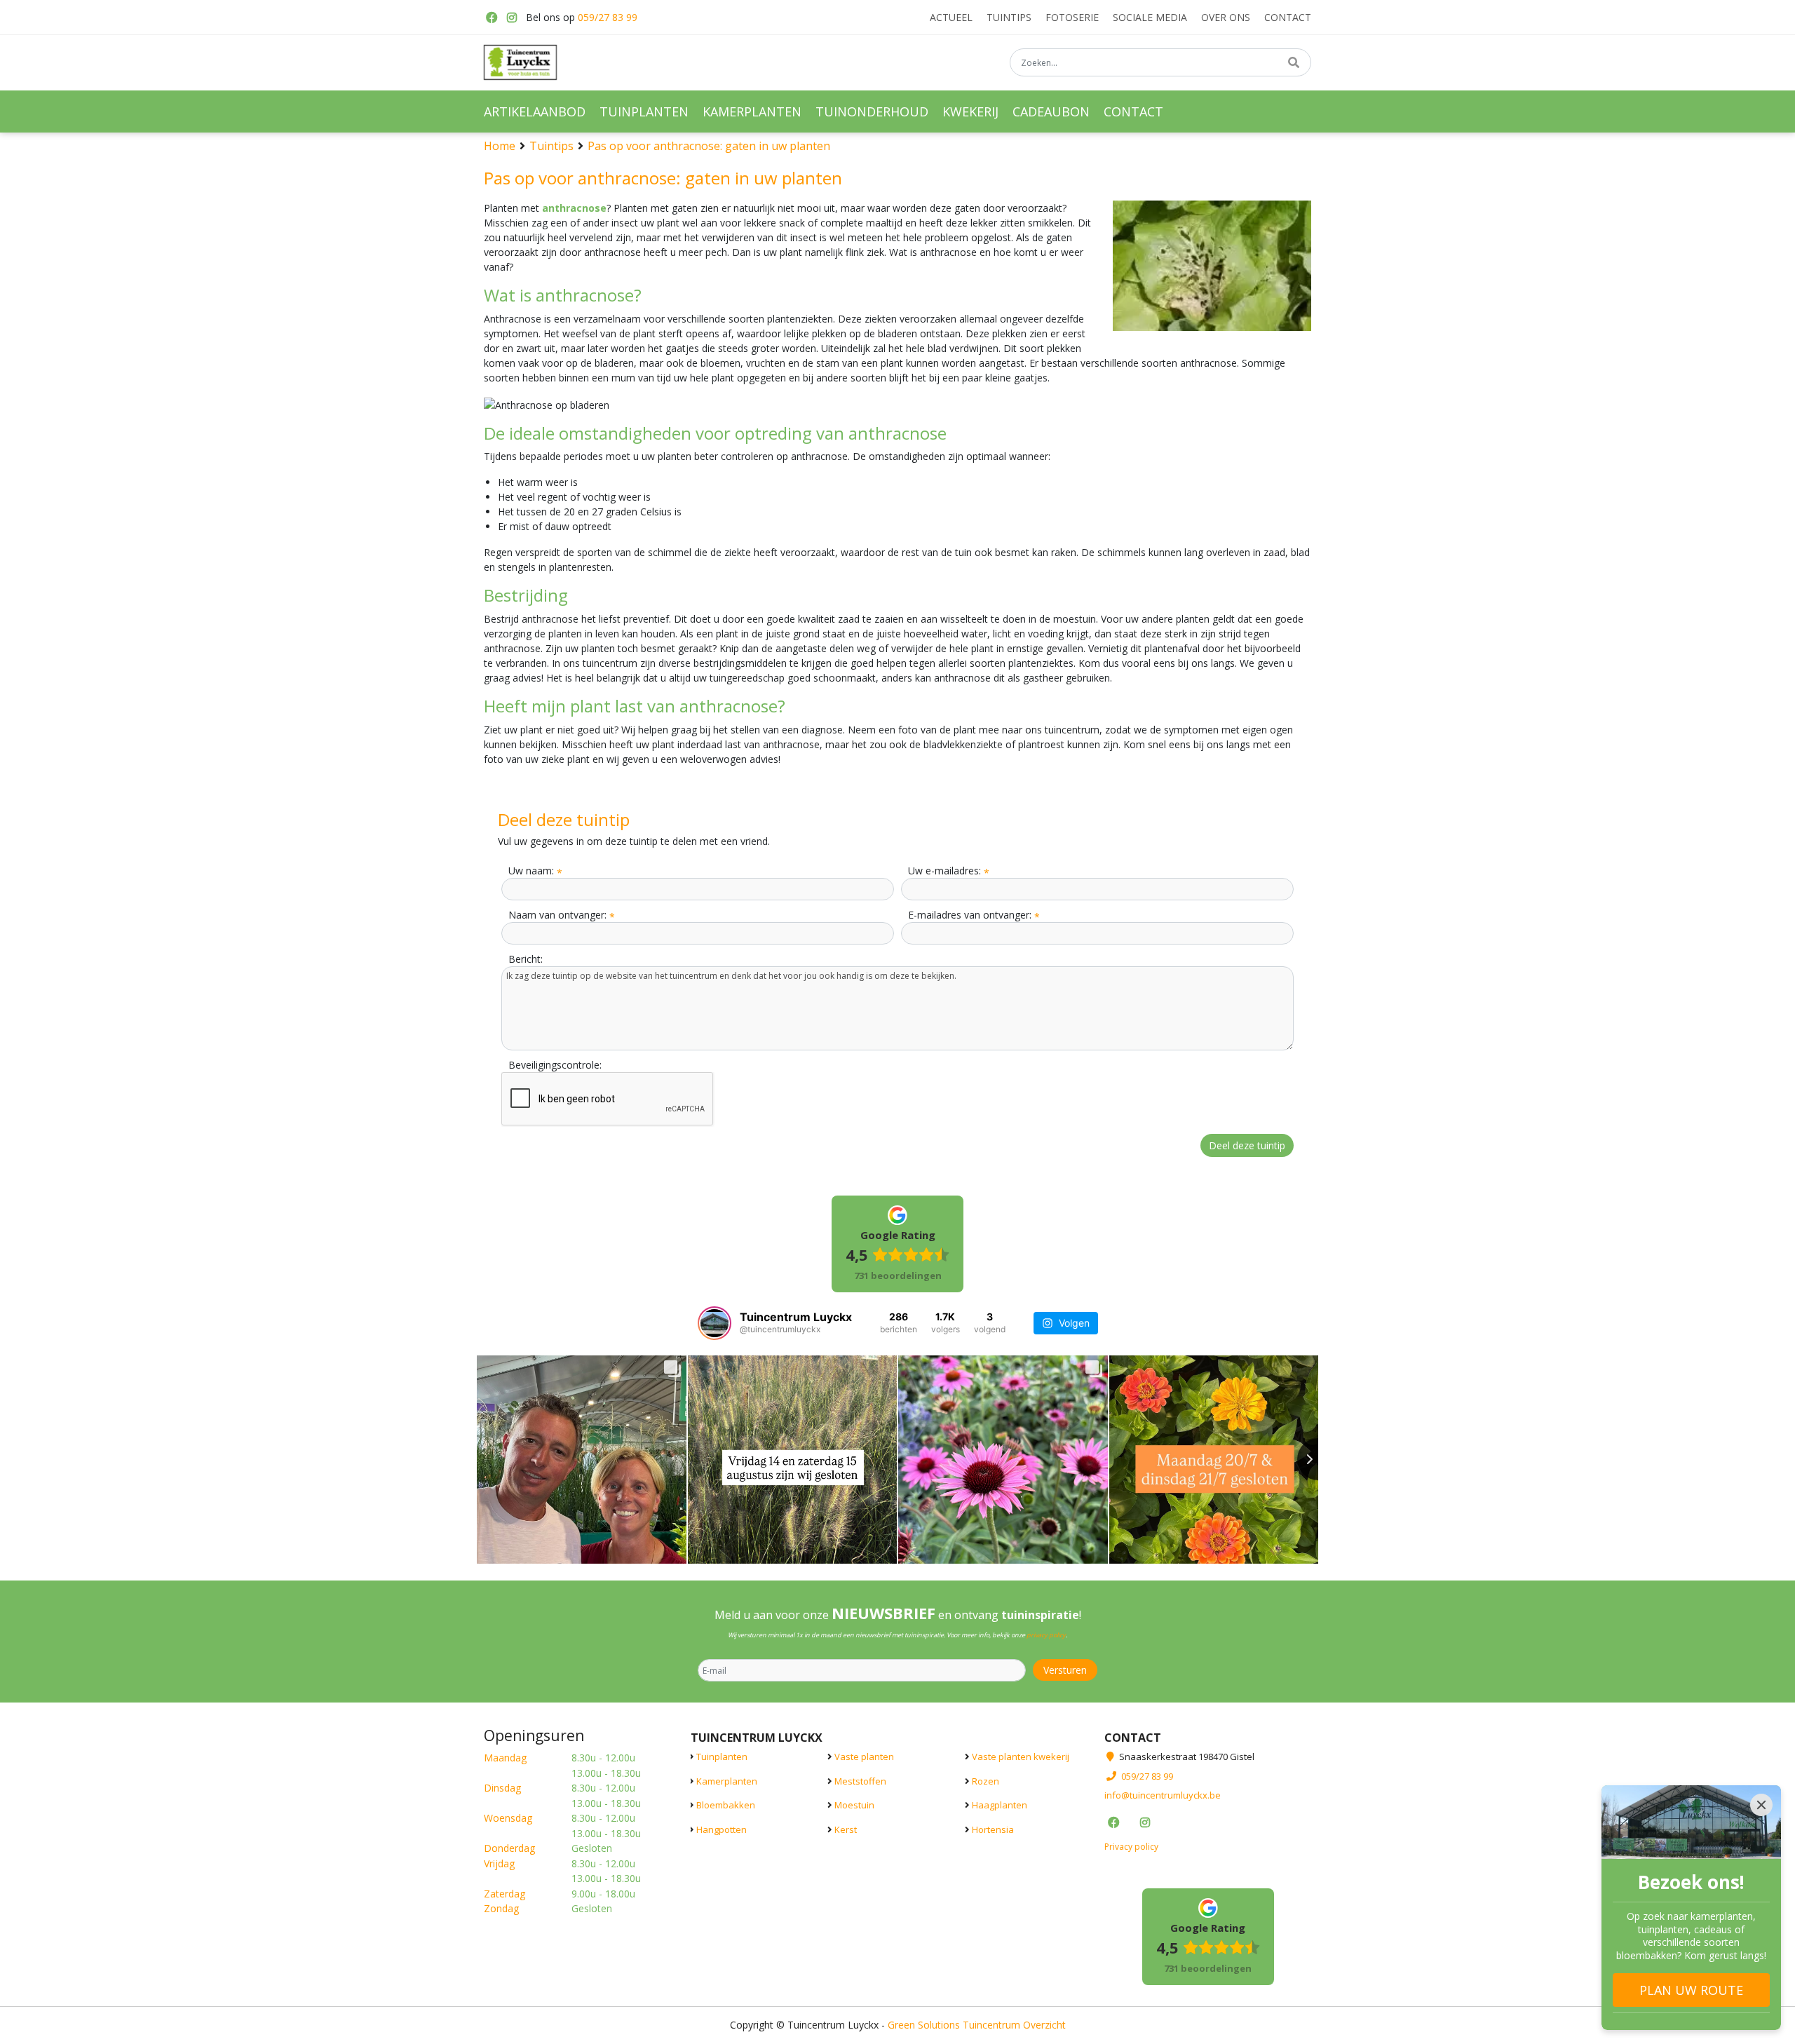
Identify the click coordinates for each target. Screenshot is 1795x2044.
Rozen (985, 1781)
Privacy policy (1131, 1847)
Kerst (846, 1829)
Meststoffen (860, 1781)
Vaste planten (864, 1757)
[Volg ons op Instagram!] (512, 18)
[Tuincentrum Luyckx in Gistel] (520, 62)
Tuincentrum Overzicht (1014, 2025)
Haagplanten (1000, 1805)
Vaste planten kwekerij (1021, 1757)
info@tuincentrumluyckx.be (1163, 1795)
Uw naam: (535, 871)
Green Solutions (924, 2025)
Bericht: (526, 959)
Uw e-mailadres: (949, 871)
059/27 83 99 (608, 17)
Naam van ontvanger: (562, 915)
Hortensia (993, 1829)
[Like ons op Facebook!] (491, 18)
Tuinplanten (722, 1757)
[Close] (1761, 1805)
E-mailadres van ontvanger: (974, 915)
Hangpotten (722, 1829)
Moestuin (854, 1805)
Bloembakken (726, 1805)
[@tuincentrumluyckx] (714, 1323)
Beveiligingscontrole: (555, 1065)
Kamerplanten (727, 1781)
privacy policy (1046, 1635)
